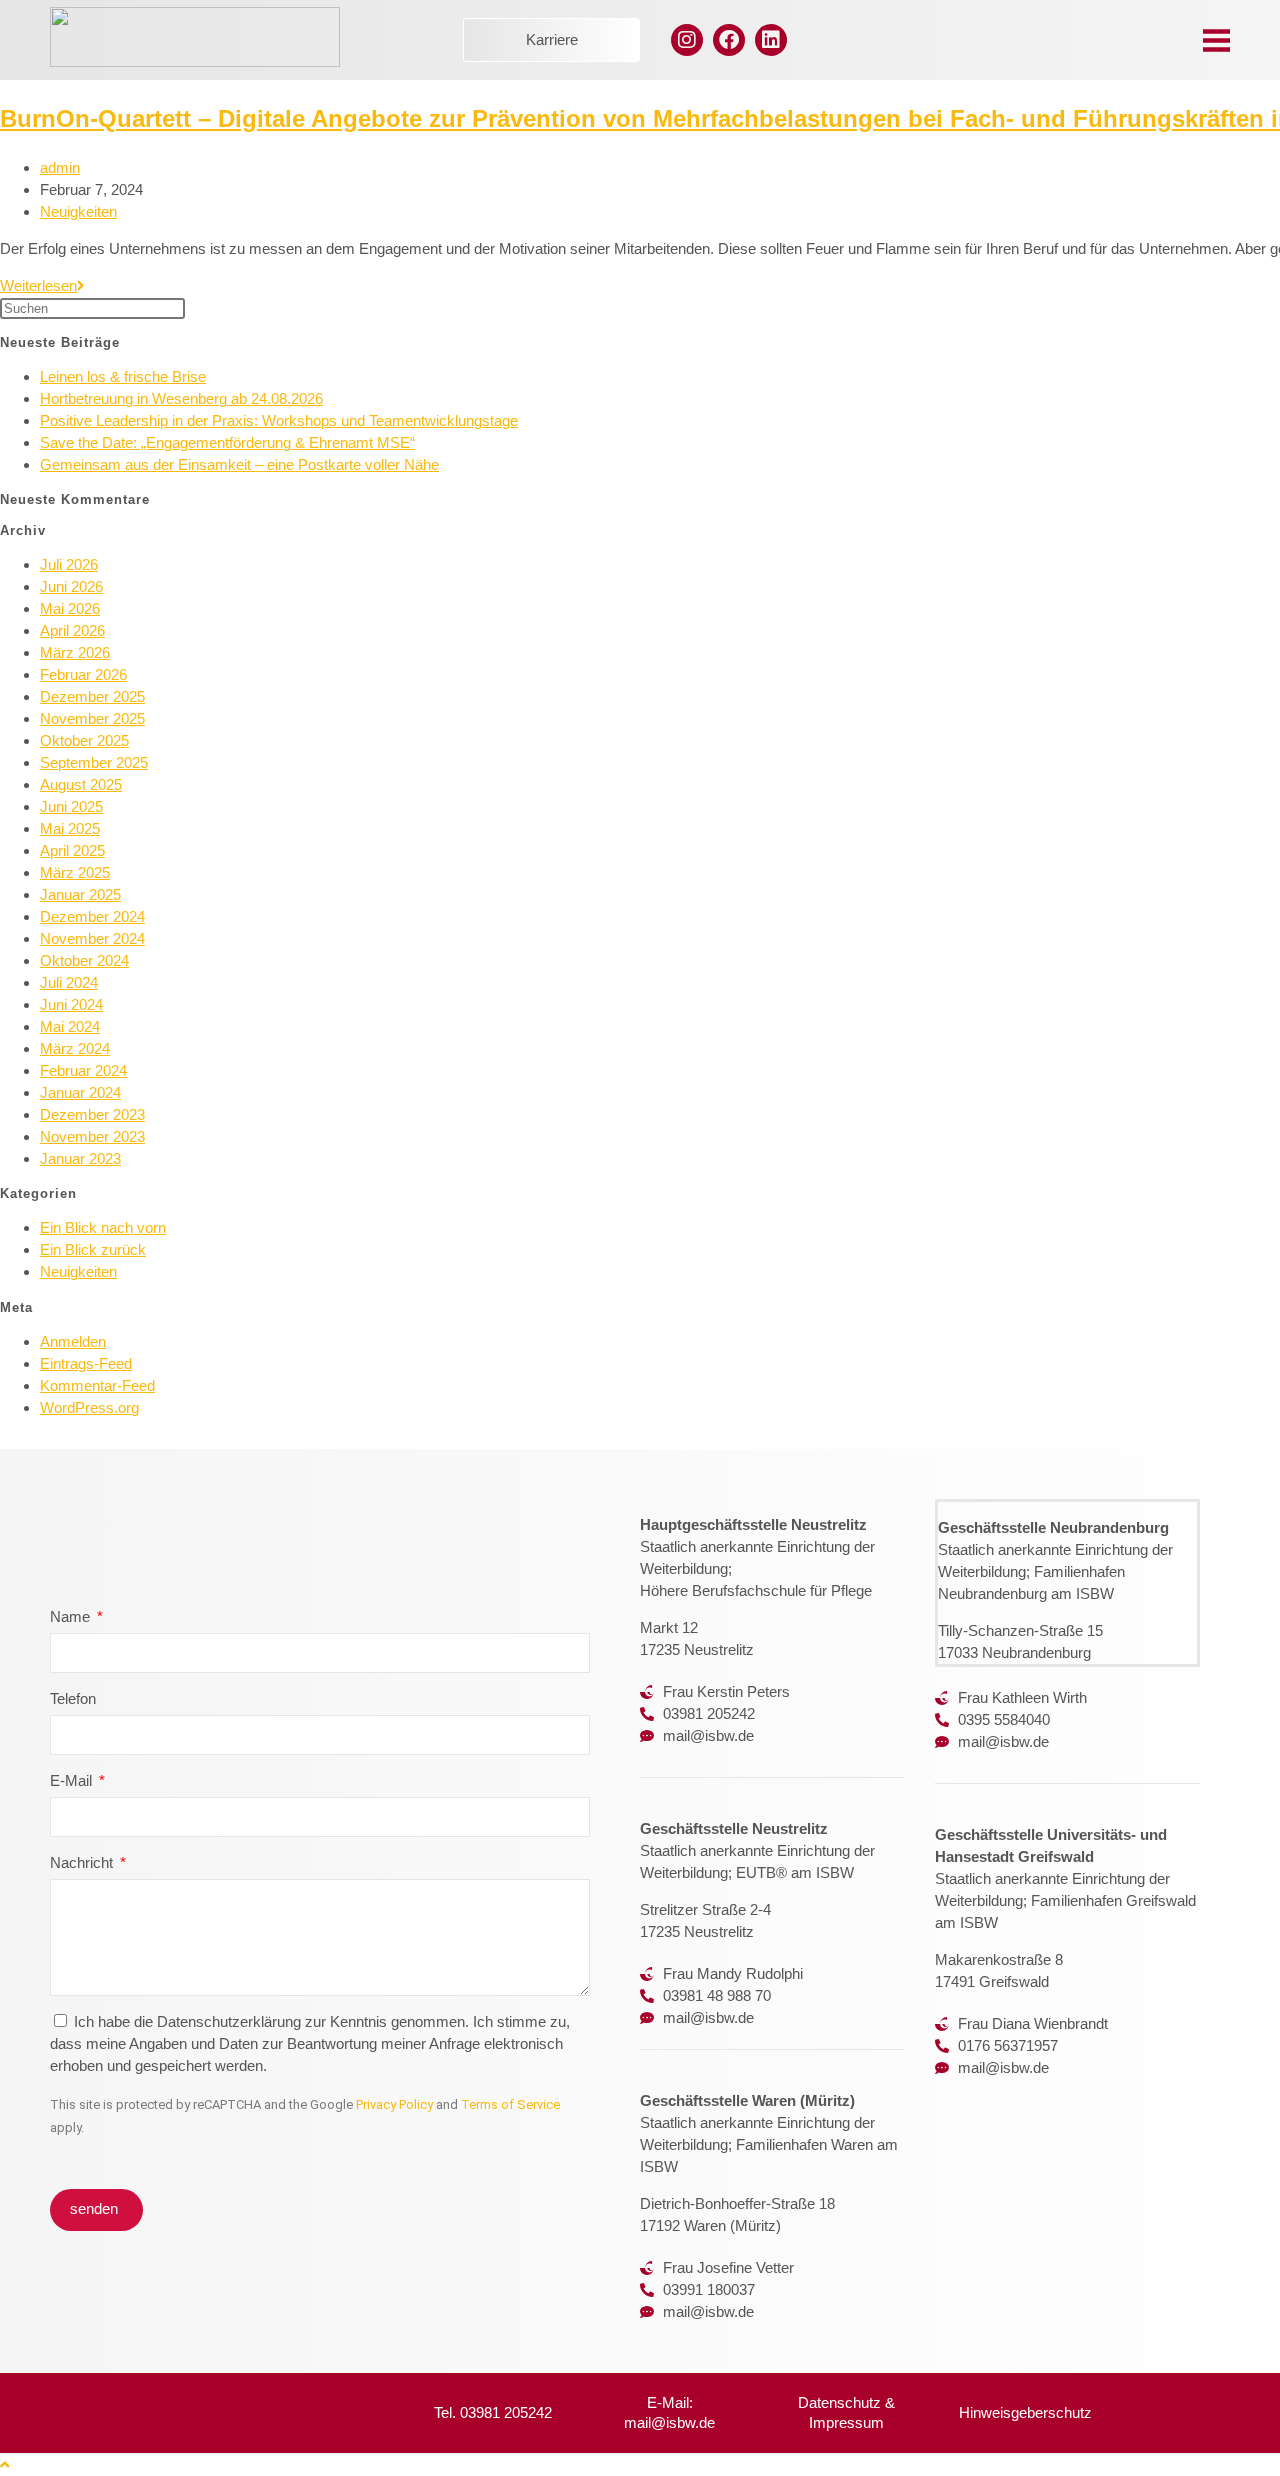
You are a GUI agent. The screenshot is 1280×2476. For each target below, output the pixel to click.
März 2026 (75, 652)
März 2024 (75, 1048)
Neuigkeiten (78, 211)
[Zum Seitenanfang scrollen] (4, 2464)
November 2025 (92, 718)
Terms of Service (510, 2104)
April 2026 (72, 630)
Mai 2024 (70, 1026)
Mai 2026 (70, 608)
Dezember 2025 (92, 696)
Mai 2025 (70, 828)
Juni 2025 (71, 806)
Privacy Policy (394, 2104)
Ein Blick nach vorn (103, 1227)
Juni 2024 (71, 1004)
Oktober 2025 (84, 740)
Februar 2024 (83, 1070)
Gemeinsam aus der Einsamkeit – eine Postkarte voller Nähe (239, 464)
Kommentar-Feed (97, 1385)
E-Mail (73, 1780)
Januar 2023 (80, 1158)
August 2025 (81, 784)
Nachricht (83, 1862)
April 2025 (72, 850)
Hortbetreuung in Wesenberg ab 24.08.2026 (181, 398)
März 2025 (75, 872)
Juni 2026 (71, 586)
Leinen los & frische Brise (123, 376)
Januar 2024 (80, 1092)
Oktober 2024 (84, 960)
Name (72, 1616)
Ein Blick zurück (93, 1249)
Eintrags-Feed (86, 1363)
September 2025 (94, 762)
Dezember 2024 (92, 916)
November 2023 (92, 1136)
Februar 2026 (83, 674)
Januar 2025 (80, 894)
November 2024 (92, 938)
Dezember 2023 (92, 1114)
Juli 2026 (69, 564)
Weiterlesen (42, 285)
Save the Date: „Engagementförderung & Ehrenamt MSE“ (227, 442)
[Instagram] (687, 40)
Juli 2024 (69, 982)
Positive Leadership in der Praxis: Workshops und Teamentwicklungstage (279, 420)
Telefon (73, 1698)
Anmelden (73, 1341)
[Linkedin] (771, 40)
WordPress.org (89, 1407)
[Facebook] (729, 40)
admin (60, 167)
